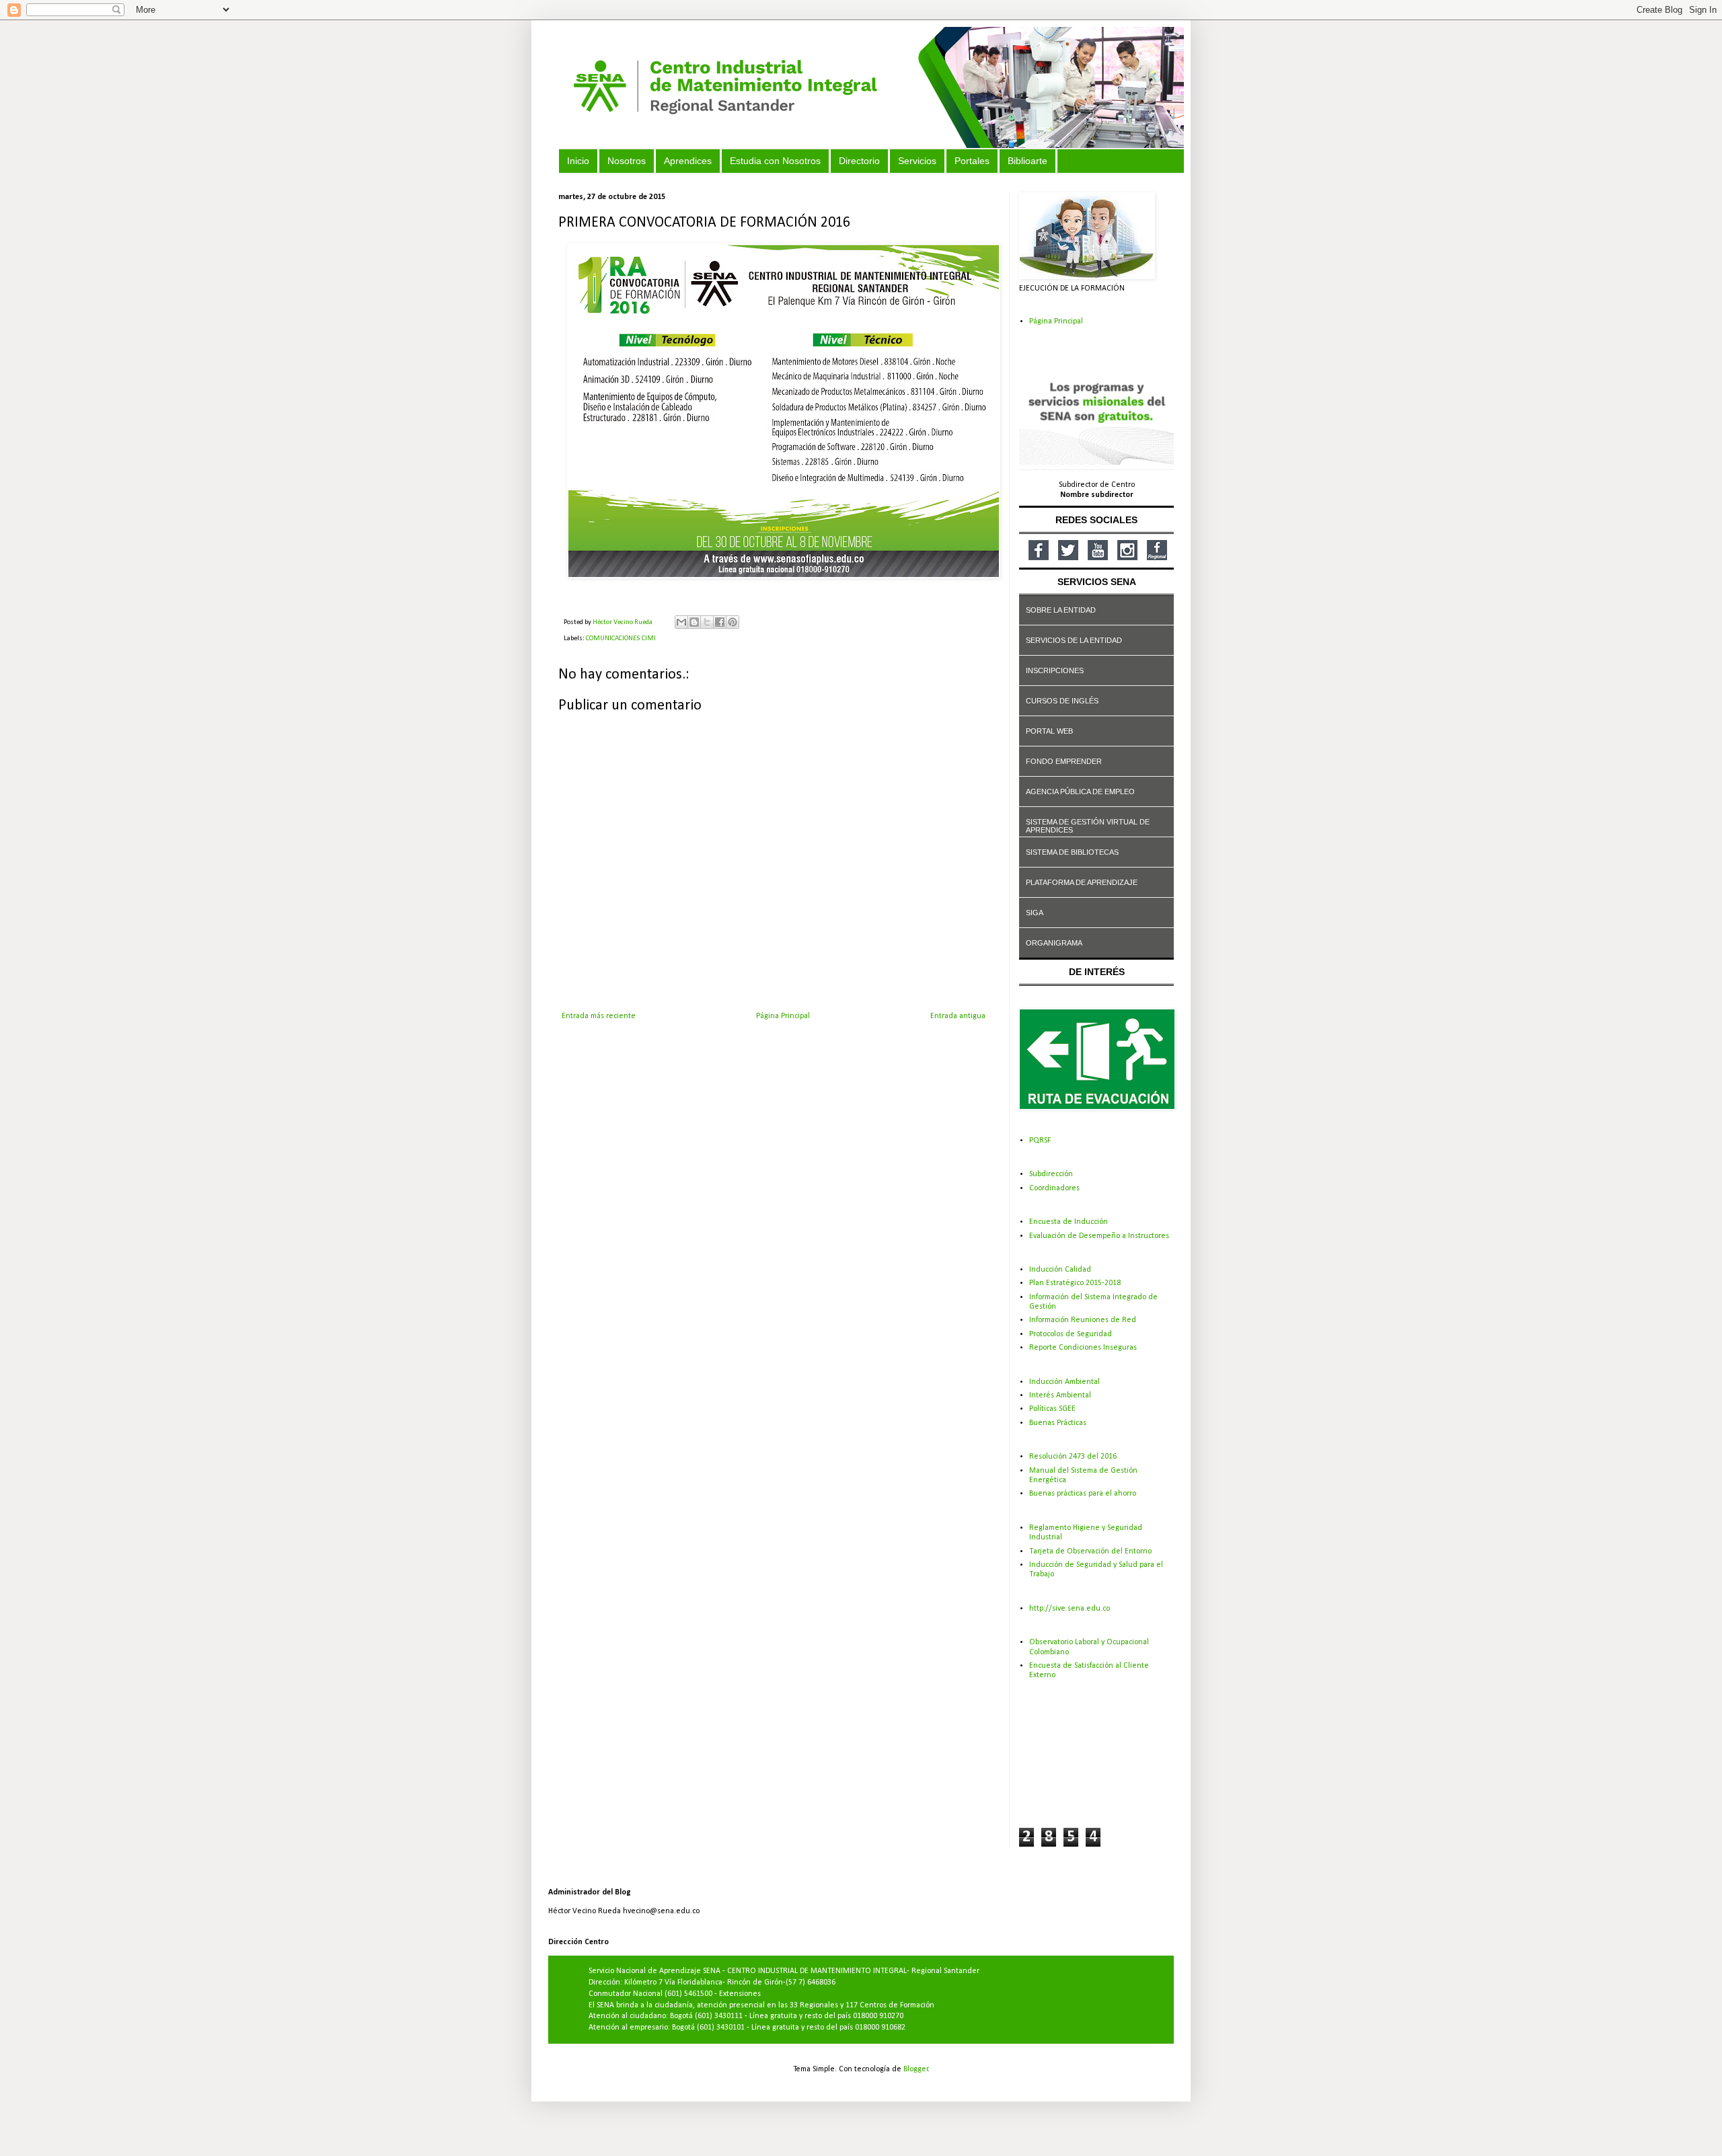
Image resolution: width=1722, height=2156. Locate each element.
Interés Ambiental (1060, 1395)
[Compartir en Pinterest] (733, 622)
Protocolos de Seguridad (1071, 1334)
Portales (972, 161)
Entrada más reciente (599, 1016)
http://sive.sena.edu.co (1070, 1609)
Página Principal (783, 1016)
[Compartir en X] (707, 622)
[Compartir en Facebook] (720, 622)
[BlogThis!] (694, 622)
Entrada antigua (958, 1016)
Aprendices (688, 161)
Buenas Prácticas (1058, 1423)
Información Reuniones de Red (1083, 1320)
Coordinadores (1054, 1188)
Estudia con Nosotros (775, 161)
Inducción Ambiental (1064, 1382)
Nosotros (627, 161)
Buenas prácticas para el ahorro (1083, 1494)
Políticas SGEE (1052, 1409)
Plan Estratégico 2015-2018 (1075, 1283)
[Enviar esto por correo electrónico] (681, 622)
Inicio (578, 161)
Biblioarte (1027, 161)
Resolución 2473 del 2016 (1073, 1457)
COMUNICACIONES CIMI (621, 639)
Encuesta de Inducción (1069, 1222)
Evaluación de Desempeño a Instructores (1099, 1236)
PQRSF (1040, 1141)
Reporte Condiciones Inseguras (1083, 1348)
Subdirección (1051, 1174)
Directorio (859, 161)
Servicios (917, 161)
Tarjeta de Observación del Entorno (1090, 1551)
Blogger (916, 2069)
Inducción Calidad (1060, 1270)
